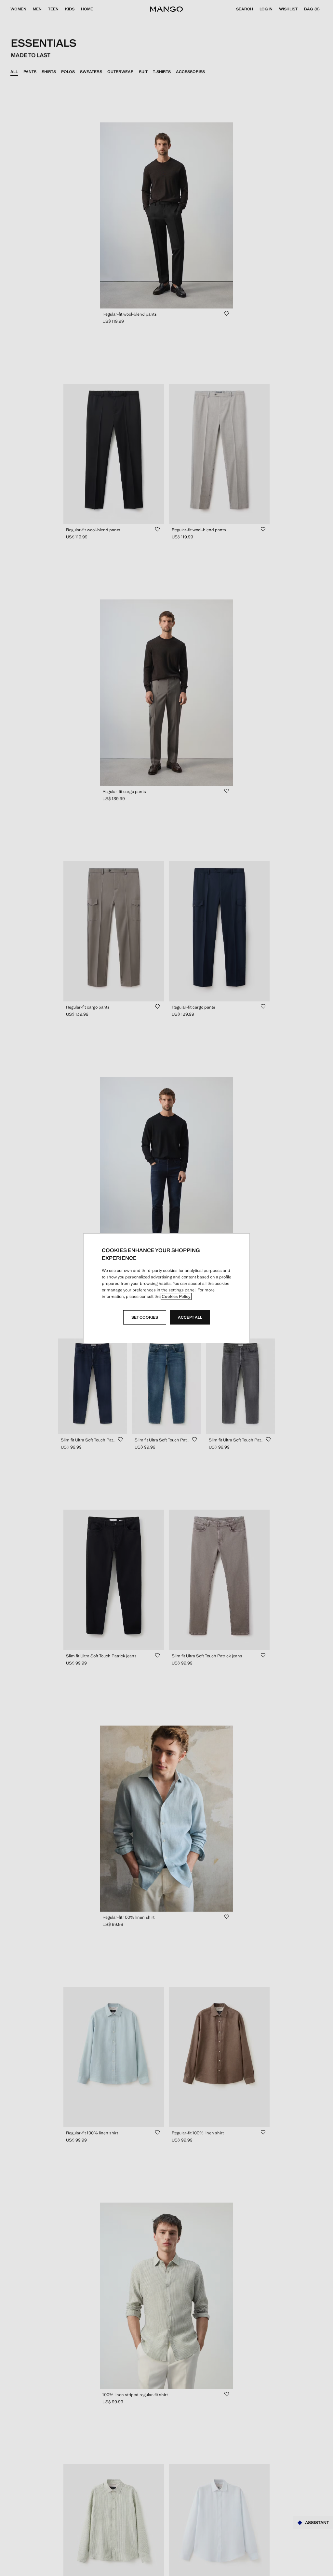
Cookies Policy (176, 1296)
